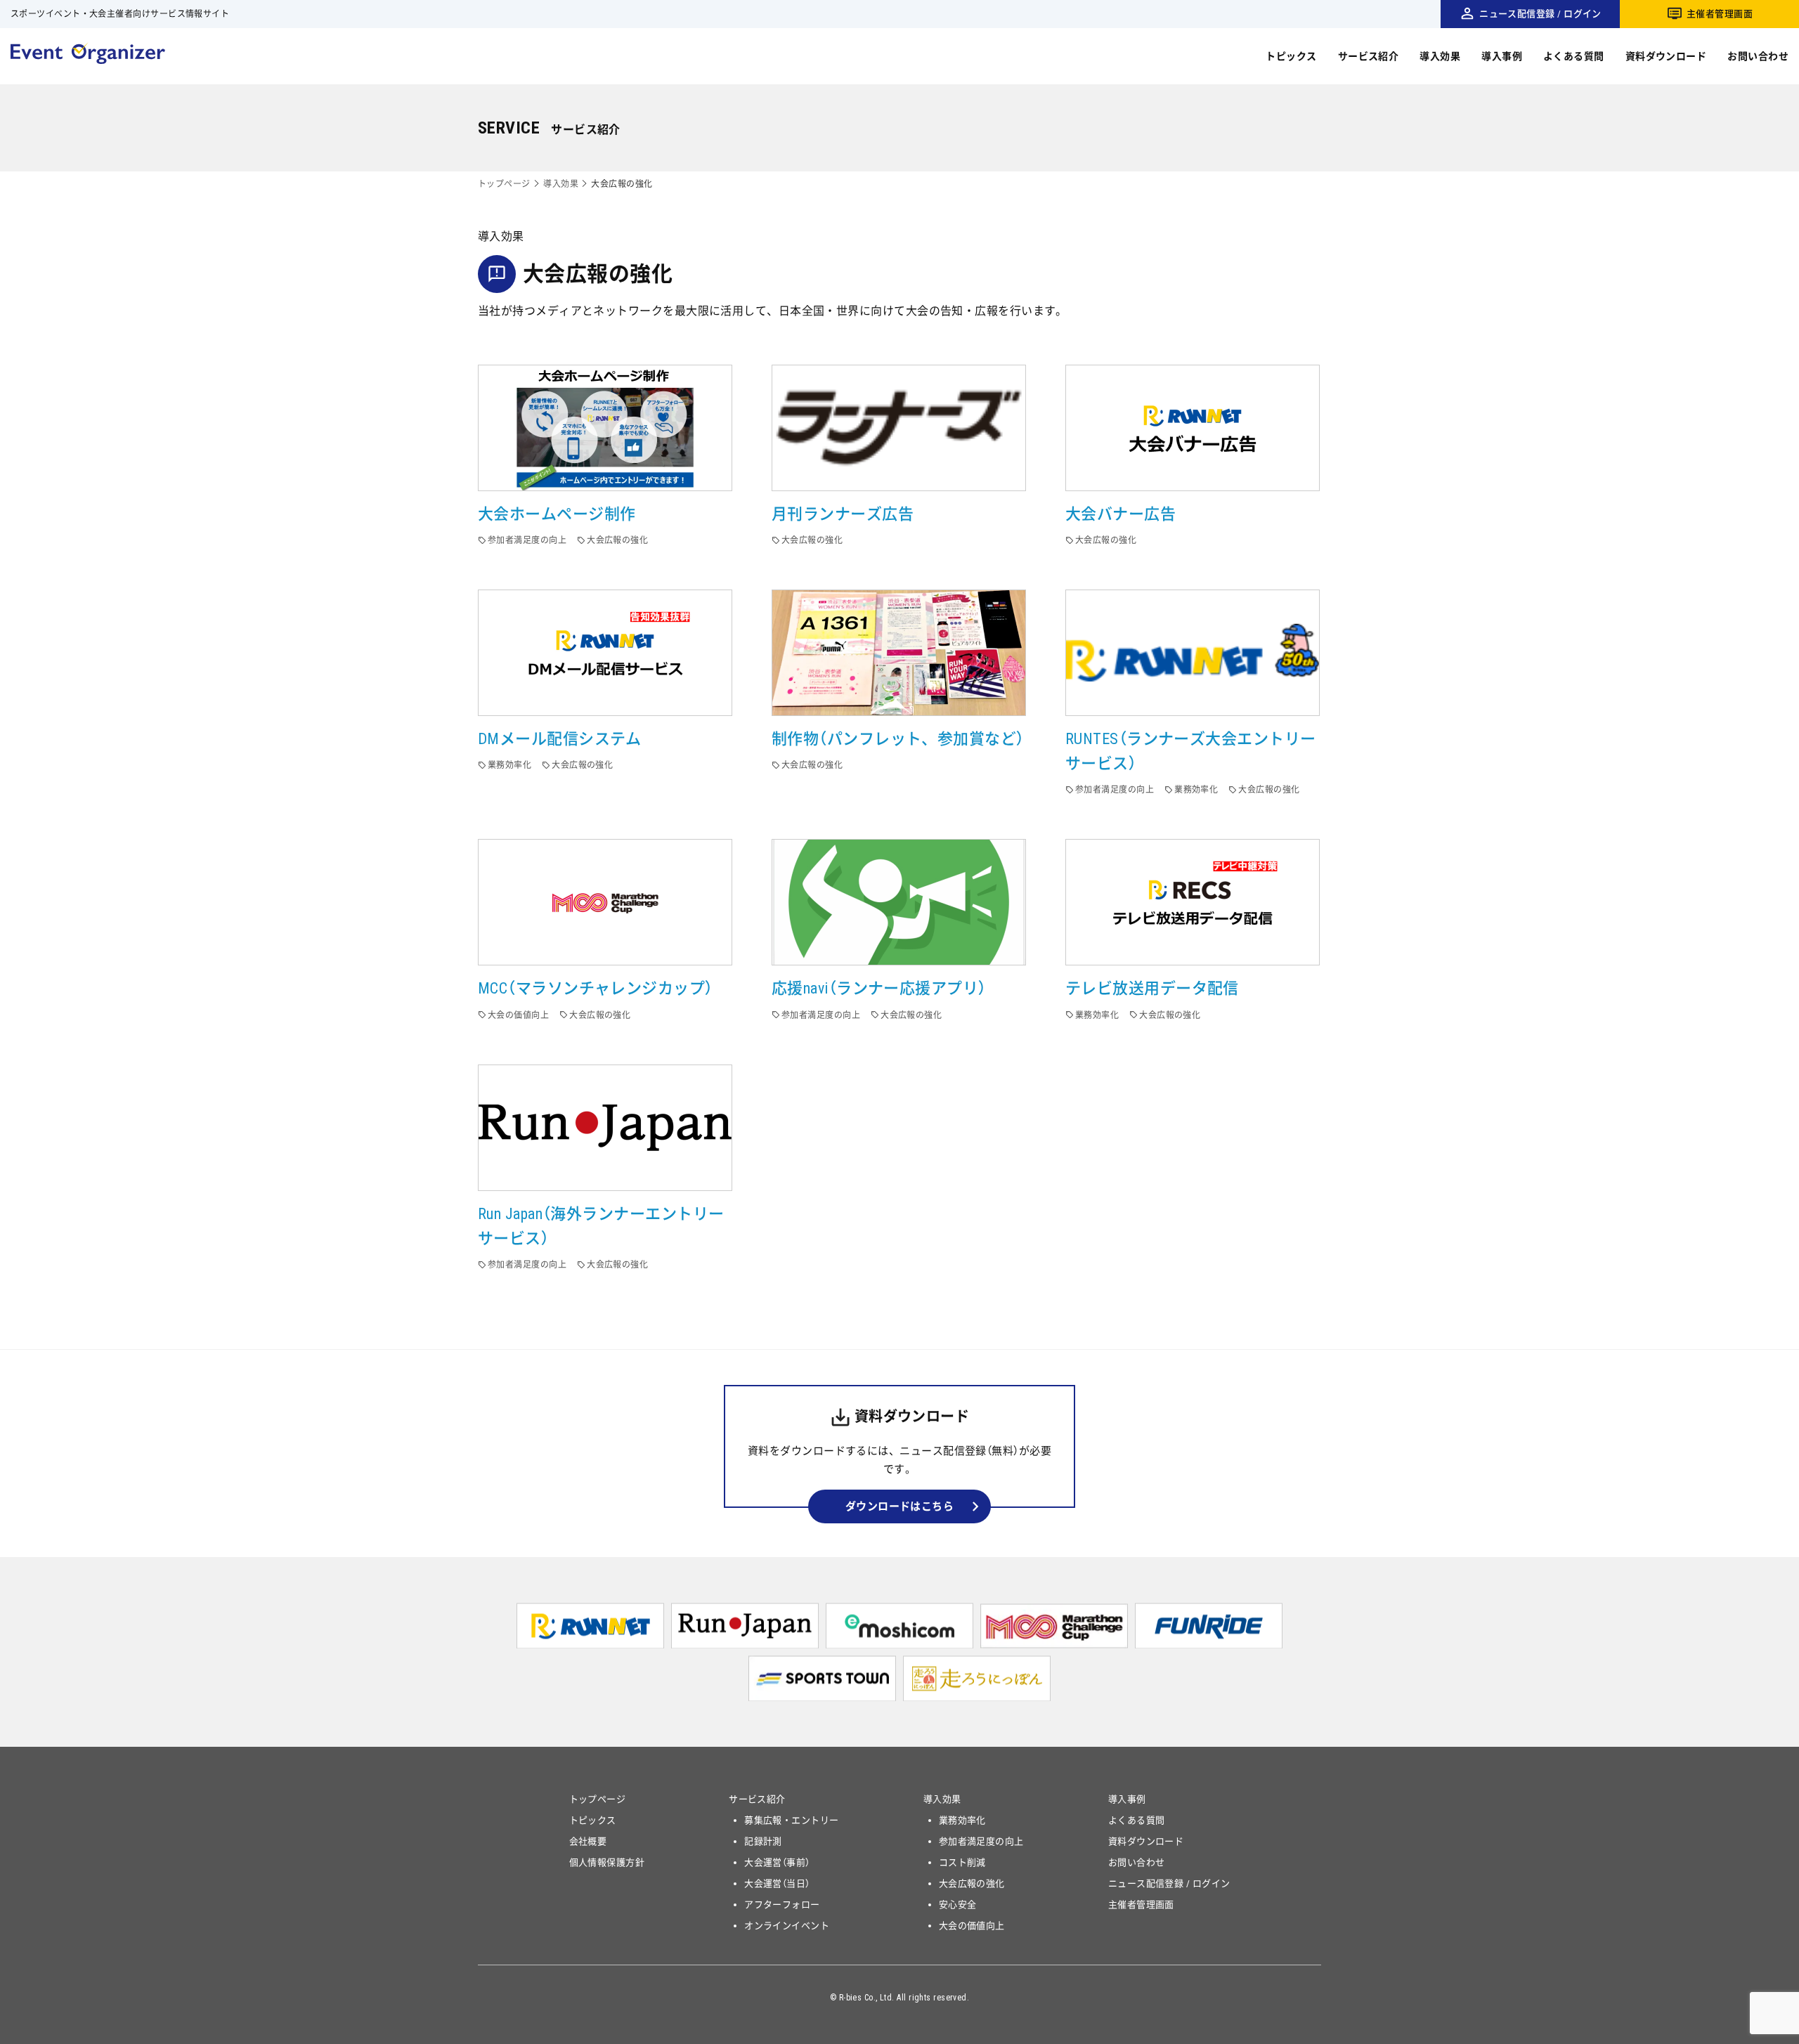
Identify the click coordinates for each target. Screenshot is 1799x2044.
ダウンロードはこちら (900, 1506)
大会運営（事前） (777, 1862)
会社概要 (588, 1841)
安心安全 (958, 1905)
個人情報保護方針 (607, 1862)
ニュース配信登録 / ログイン (1540, 14)
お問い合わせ (1758, 56)
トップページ (504, 184)
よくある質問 (1574, 56)
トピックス (1291, 56)
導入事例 (1502, 56)
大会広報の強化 (972, 1883)
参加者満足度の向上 (981, 1841)
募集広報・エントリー (792, 1820)
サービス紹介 (1369, 56)
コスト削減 (962, 1862)
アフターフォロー (782, 1905)
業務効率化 (962, 1820)
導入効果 (1440, 56)
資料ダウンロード (1666, 56)
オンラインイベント (787, 1926)
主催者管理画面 (1720, 14)
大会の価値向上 (972, 1926)
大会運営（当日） (777, 1883)
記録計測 (763, 1841)
